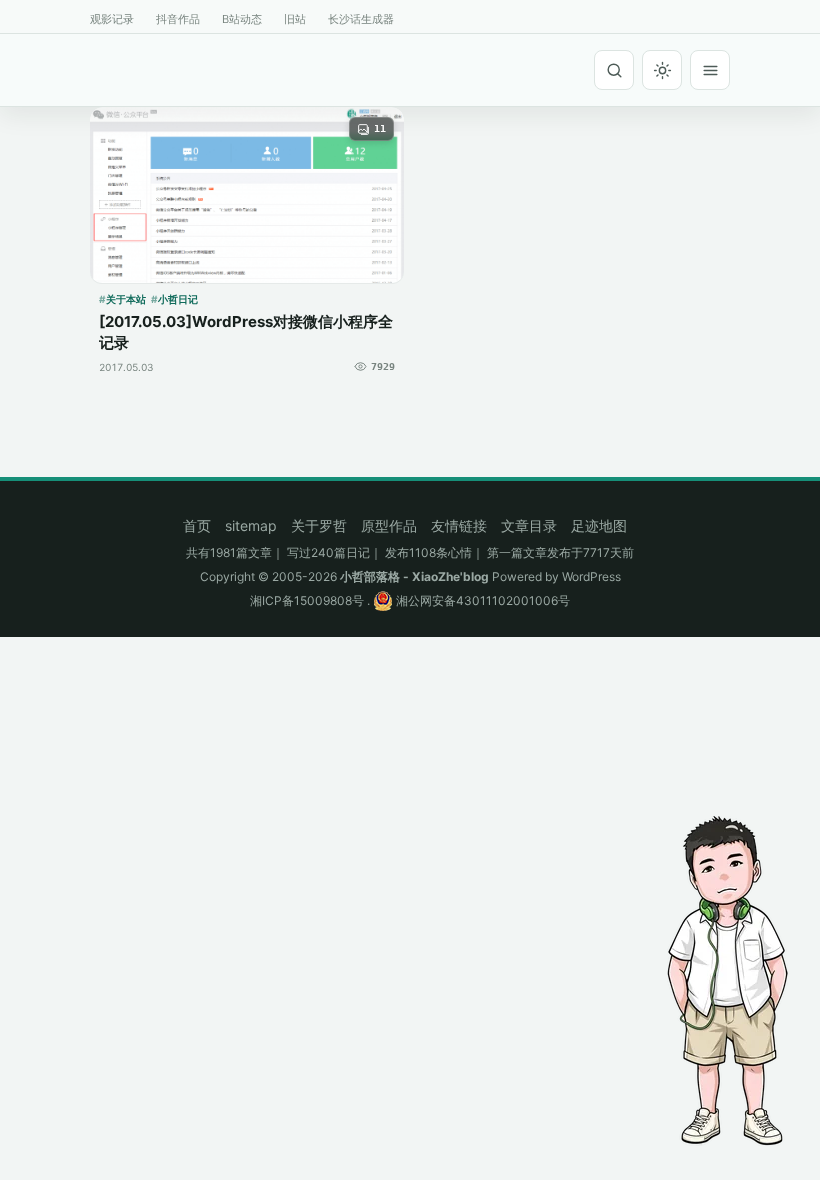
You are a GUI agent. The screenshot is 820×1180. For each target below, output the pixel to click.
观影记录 (112, 19)
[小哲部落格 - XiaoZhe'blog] (98, 67)
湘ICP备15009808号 (307, 600)
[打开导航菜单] (710, 70)
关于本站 (126, 299)
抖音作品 (178, 19)
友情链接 (459, 525)
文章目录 (529, 525)
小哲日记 (178, 299)
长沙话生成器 (361, 19)
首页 (197, 525)
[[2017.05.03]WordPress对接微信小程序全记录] (247, 195)
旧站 (295, 19)
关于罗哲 (319, 525)
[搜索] (614, 70)
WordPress (591, 576)
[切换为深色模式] (662, 70)
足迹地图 (599, 525)
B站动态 (242, 19)
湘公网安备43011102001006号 (481, 600)
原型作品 (389, 525)
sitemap (251, 525)
